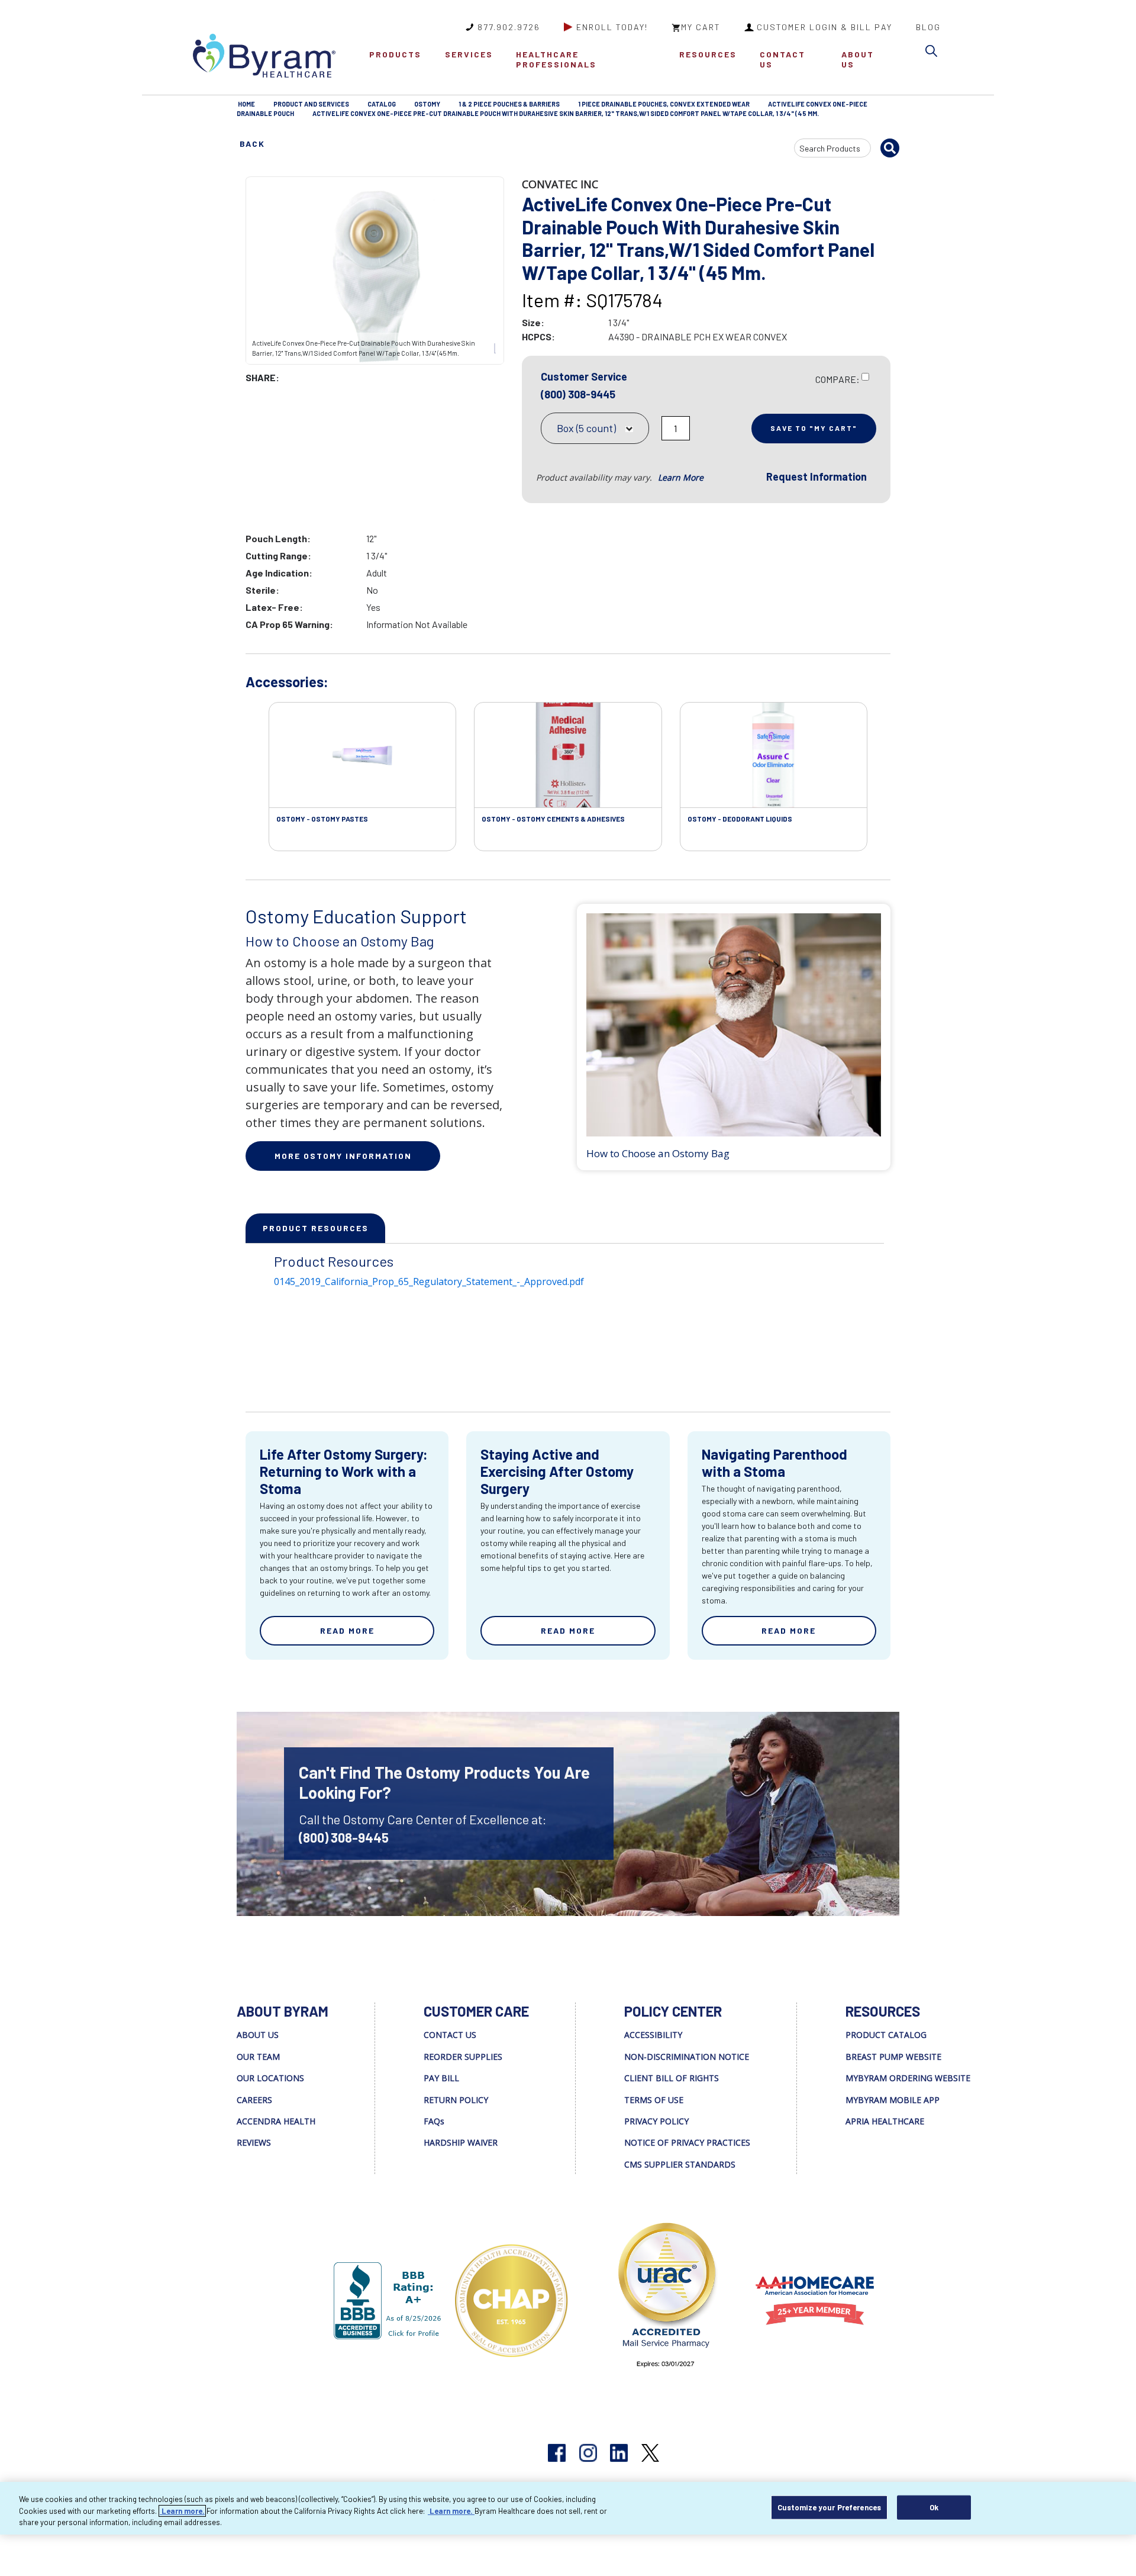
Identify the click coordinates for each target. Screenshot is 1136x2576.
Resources (708, 54)
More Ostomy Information (343, 1156)
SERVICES (469, 54)
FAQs (434, 2121)
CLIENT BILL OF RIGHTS (672, 2078)
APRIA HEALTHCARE (885, 2121)
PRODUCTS (395, 54)
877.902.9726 (509, 27)
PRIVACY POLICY (656, 2121)
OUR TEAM (258, 2057)
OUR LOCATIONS (270, 2078)
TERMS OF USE (654, 2100)
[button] (934, 53)
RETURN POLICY (456, 2100)
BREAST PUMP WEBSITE (893, 2057)
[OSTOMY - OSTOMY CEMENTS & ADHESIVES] (568, 755)
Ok (934, 2507)
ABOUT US (858, 59)
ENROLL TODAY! (612, 27)
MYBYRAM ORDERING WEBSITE (908, 2078)
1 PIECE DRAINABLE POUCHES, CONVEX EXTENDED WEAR (664, 104)
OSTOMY (427, 104)
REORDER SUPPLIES (463, 2057)
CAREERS (254, 2100)
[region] (568, 2508)
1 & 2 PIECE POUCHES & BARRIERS (509, 104)
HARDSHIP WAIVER (461, 2142)
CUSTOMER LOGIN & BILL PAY (824, 27)
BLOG (928, 27)
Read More (347, 1630)
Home (246, 104)
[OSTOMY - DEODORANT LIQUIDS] (774, 755)
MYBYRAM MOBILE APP (893, 2100)
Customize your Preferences (829, 2507)
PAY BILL (441, 2078)
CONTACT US (782, 59)
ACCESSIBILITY (653, 2035)
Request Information (816, 476)
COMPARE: (838, 379)
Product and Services (311, 104)
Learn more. (182, 2511)
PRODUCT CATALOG (886, 2035)
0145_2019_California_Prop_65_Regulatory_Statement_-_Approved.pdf (429, 1281)
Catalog (382, 104)
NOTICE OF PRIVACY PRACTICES (687, 2142)
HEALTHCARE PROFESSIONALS (556, 59)
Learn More (681, 477)
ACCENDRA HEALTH (276, 2121)
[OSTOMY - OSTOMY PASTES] (362, 755)
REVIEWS (254, 2142)
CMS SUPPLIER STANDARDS (680, 2164)
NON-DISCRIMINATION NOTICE (687, 2057)
